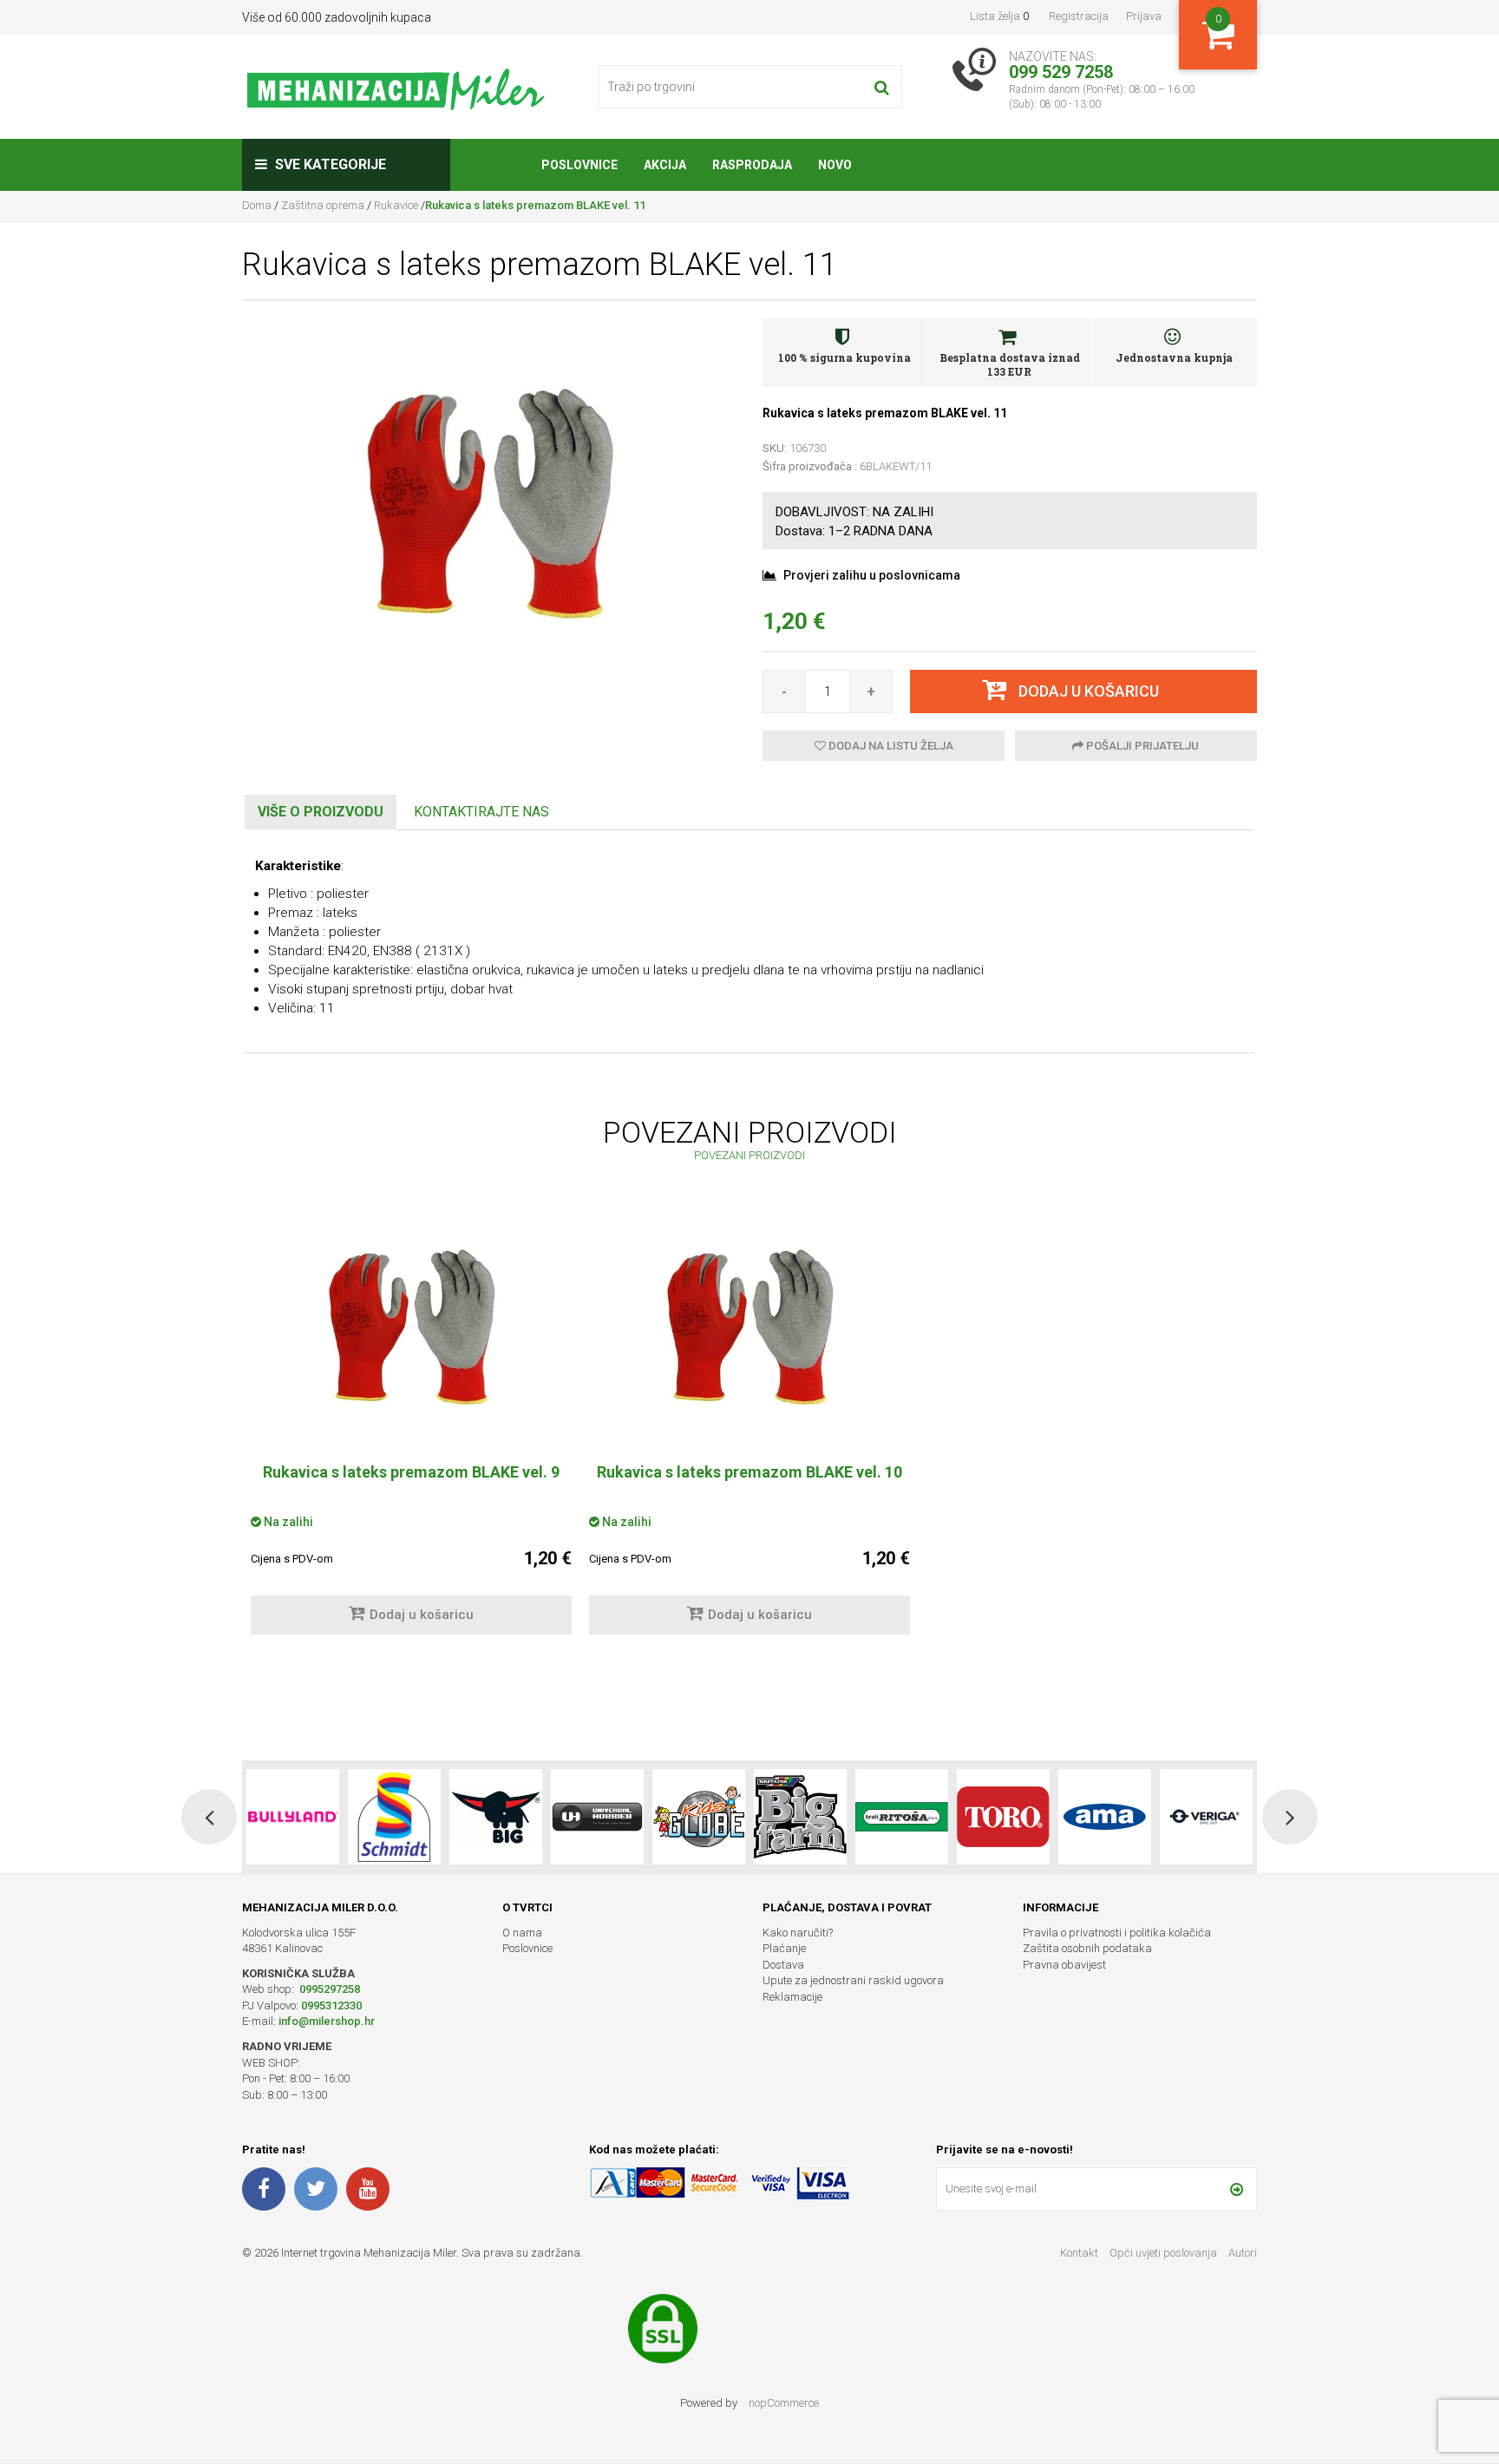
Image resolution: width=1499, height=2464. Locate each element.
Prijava (1144, 16)
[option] (411, 1433)
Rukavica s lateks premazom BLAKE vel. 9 (411, 1472)
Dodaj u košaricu (422, 1615)
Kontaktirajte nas (481, 812)
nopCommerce (784, 2403)
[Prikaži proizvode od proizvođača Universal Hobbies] (496, 1817)
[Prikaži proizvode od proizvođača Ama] (1003, 1817)
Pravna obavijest (1064, 1965)
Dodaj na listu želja (890, 746)
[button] (209, 1817)
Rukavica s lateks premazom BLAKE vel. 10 (749, 1472)
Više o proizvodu (321, 812)
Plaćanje (784, 1948)
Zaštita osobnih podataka (1087, 1948)
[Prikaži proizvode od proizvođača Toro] (902, 1817)
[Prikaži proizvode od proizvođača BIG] (394, 1817)
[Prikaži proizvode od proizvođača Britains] (699, 1817)
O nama (522, 1933)
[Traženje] (882, 87)
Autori (1243, 2253)
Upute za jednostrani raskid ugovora (853, 1980)
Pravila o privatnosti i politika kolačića (1117, 1933)
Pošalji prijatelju (1141, 746)
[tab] (321, 813)
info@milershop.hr (327, 2021)
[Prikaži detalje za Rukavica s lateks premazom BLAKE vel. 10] (749, 1331)
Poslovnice (527, 1948)
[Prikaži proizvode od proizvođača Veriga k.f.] (1105, 1817)
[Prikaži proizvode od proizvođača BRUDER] (1206, 1817)
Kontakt (1079, 2253)
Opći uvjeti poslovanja (1165, 2253)
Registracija (1079, 16)
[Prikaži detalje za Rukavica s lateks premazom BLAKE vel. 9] (411, 1331)
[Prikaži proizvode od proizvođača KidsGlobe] (597, 1817)
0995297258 (328, 1989)
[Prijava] (1237, 2189)
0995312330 (331, 2005)
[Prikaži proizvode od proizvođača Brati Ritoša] (800, 1817)
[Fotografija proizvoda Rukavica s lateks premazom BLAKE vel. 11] (489, 508)
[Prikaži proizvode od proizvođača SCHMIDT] (293, 1817)
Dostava (783, 1965)
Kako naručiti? (798, 1933)
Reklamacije (792, 1997)
